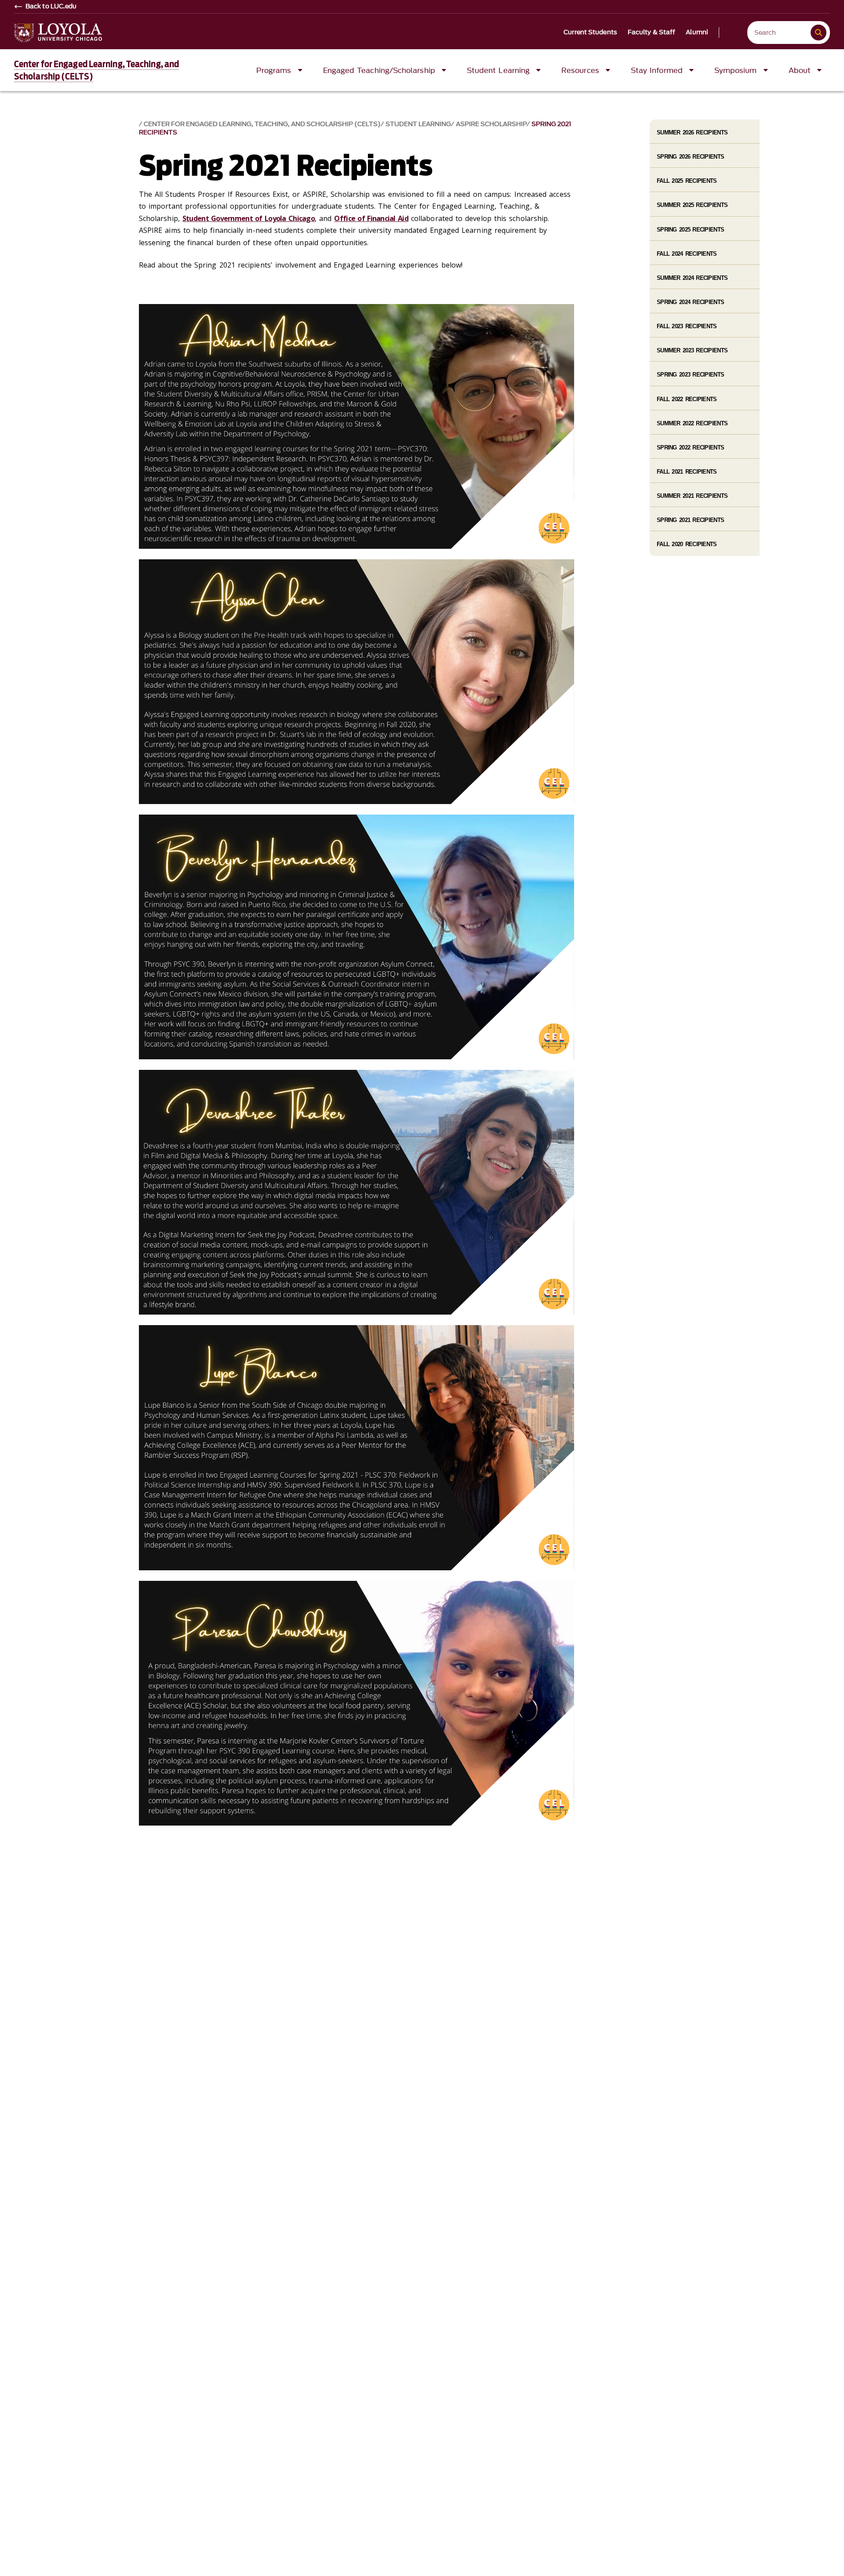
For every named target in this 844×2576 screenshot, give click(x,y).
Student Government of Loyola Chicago (249, 218)
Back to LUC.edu (51, 7)
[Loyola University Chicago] (58, 33)
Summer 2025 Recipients (692, 205)
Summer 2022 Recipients (692, 423)
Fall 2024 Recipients (687, 254)
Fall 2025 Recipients (687, 181)
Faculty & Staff (652, 33)
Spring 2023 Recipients (690, 375)
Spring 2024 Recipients (690, 302)
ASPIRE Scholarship (491, 124)
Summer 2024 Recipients (692, 278)
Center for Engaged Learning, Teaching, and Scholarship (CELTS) (262, 124)
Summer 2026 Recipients (692, 132)
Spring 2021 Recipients (690, 520)
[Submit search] (819, 33)
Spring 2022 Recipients (690, 447)
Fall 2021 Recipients (687, 472)
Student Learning (418, 124)
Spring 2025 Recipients (690, 230)
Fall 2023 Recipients (687, 326)
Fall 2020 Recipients (687, 544)
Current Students (590, 33)
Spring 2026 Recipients (690, 157)
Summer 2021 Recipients (692, 496)
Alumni (697, 33)
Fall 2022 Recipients (687, 399)
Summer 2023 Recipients (692, 350)
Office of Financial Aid (371, 218)
